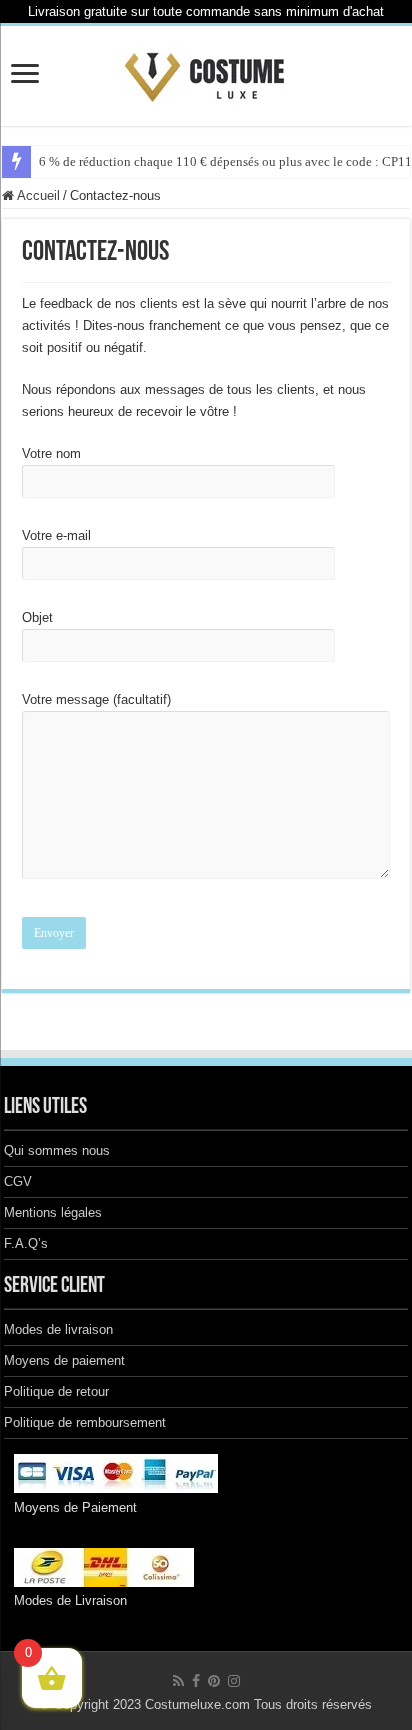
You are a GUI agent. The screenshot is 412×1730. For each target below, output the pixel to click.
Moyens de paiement (64, 1360)
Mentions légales (53, 1212)
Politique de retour (56, 1391)
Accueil (37, 195)
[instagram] (234, 1681)
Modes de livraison (58, 1329)
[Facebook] (196, 1681)
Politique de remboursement (85, 1422)
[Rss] (178, 1681)
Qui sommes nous (57, 1150)
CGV (18, 1181)
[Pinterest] (214, 1681)
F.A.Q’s (26, 1243)
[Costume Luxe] (206, 72)
